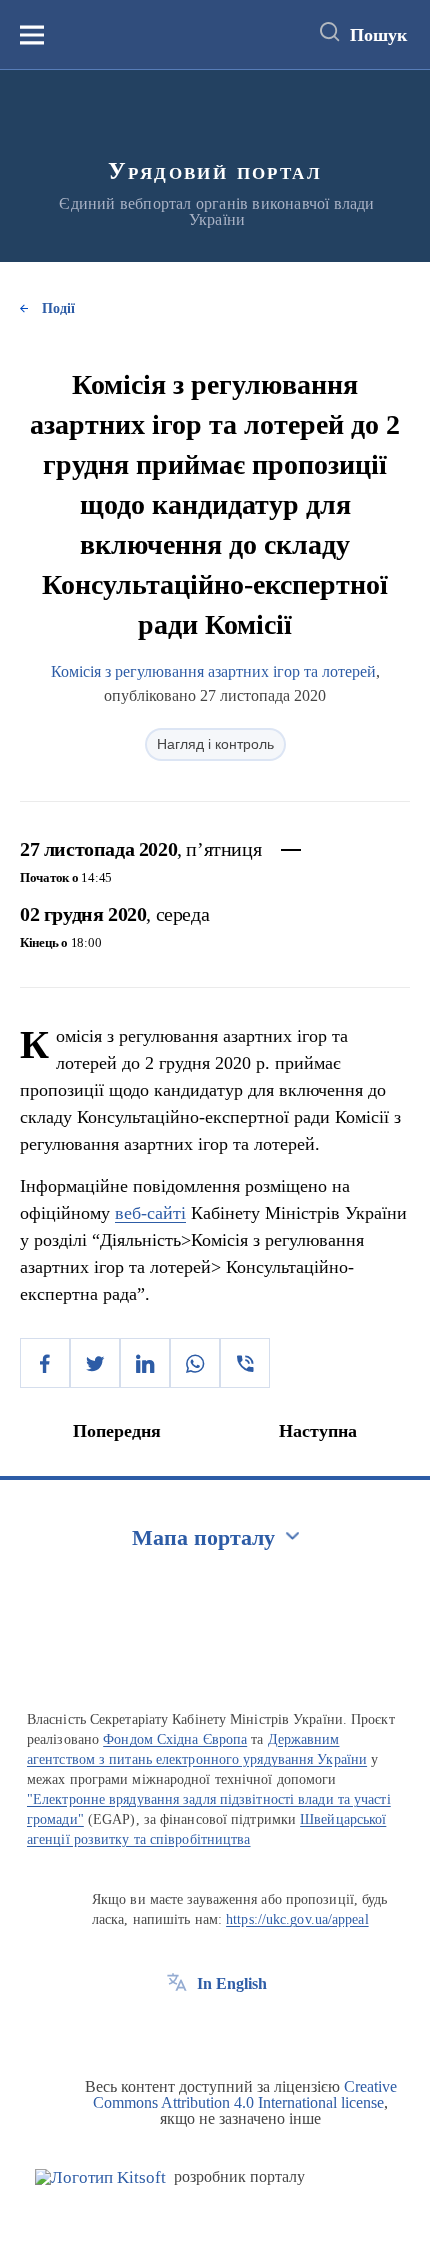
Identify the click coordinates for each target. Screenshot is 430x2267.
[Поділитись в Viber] (245, 1363)
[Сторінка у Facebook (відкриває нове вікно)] (177, 2029)
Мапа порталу (203, 1537)
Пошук (378, 35)
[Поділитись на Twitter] (95, 1363)
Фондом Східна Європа (175, 1739)
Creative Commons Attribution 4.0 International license (245, 2094)
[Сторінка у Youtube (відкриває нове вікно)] (251, 2029)
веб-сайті (150, 1213)
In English (232, 1983)
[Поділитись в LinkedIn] (145, 1363)
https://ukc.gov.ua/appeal (297, 1919)
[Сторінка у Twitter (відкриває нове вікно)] (214, 2029)
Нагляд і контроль (215, 744)
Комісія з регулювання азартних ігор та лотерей (213, 671)
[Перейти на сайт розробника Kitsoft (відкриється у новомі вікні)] (100, 2177)
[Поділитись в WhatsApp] (195, 1363)
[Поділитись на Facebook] (45, 1363)
